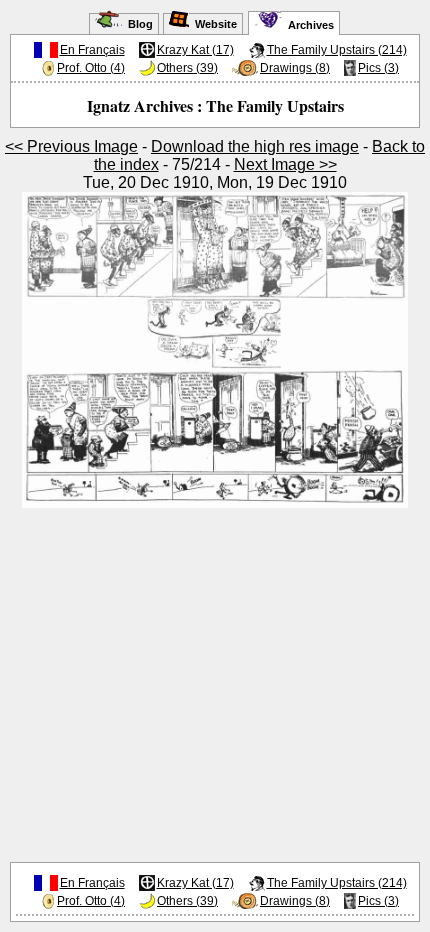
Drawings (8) (295, 68)
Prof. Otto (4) (91, 68)
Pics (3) (378, 68)
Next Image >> (285, 164)
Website (213, 24)
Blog (137, 24)
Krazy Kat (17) (195, 50)
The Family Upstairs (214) (337, 50)
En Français (92, 50)
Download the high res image (255, 146)
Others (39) (187, 68)
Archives (308, 25)
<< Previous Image (71, 146)
